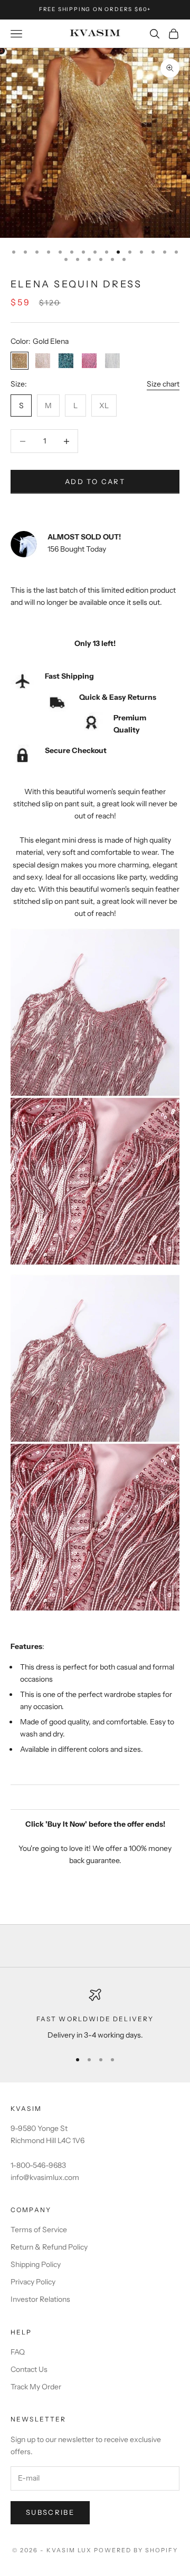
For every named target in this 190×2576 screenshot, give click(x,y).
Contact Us (29, 2369)
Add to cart (95, 481)
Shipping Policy (36, 2264)
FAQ (18, 2352)
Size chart (163, 384)
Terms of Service (39, 2230)
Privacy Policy (33, 2282)
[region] (95, 2015)
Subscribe (50, 2512)
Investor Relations (40, 2299)
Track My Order (36, 2387)
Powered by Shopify (136, 2550)
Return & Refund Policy (49, 2247)
